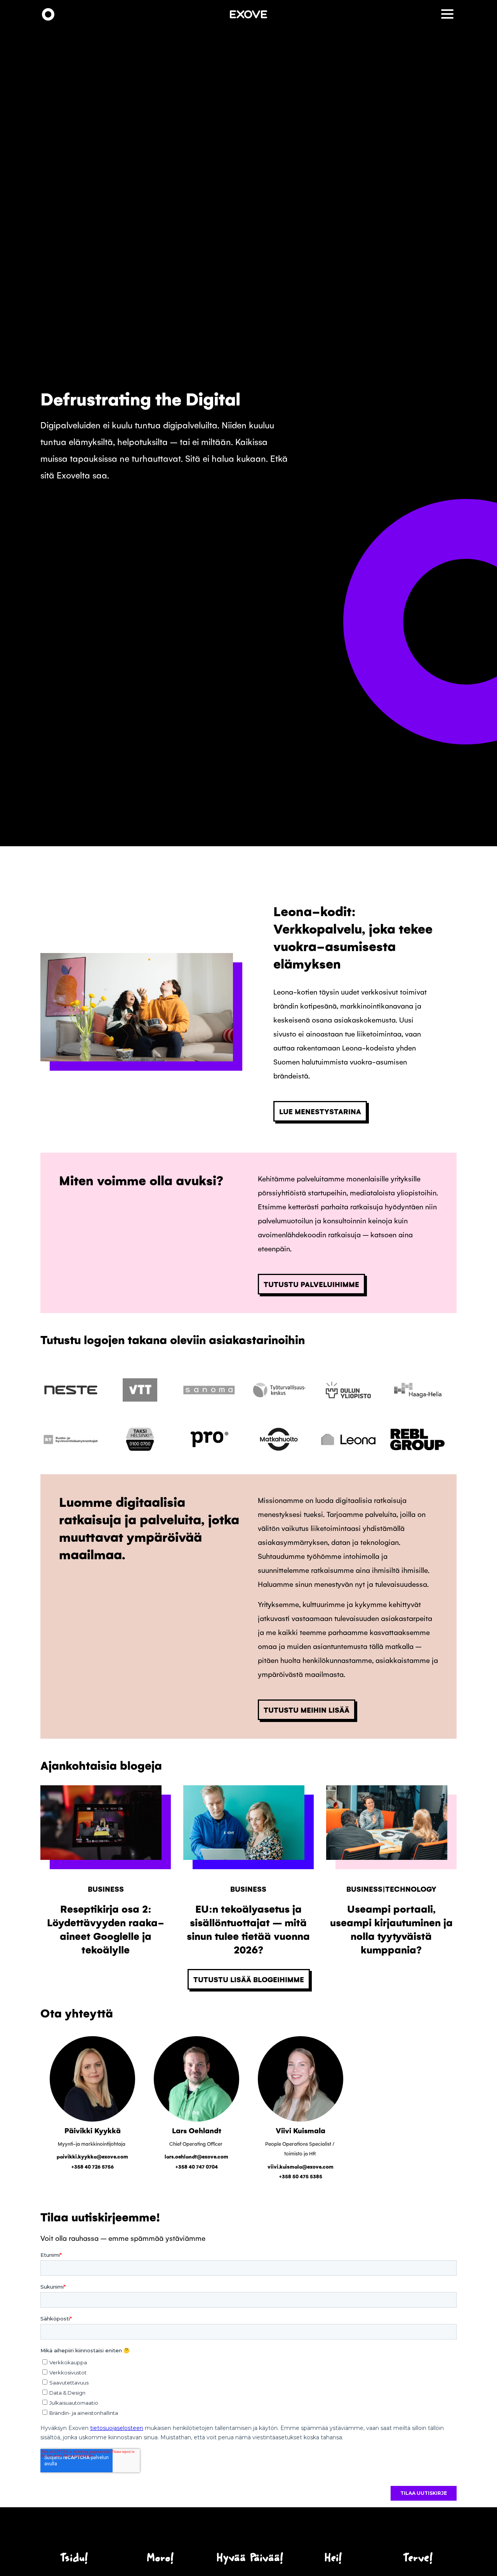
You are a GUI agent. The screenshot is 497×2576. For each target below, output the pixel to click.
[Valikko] (449, 15)
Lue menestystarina (320, 1111)
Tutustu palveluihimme (311, 1284)
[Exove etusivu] (48, 15)
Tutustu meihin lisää (307, 1710)
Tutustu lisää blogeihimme (249, 1979)
